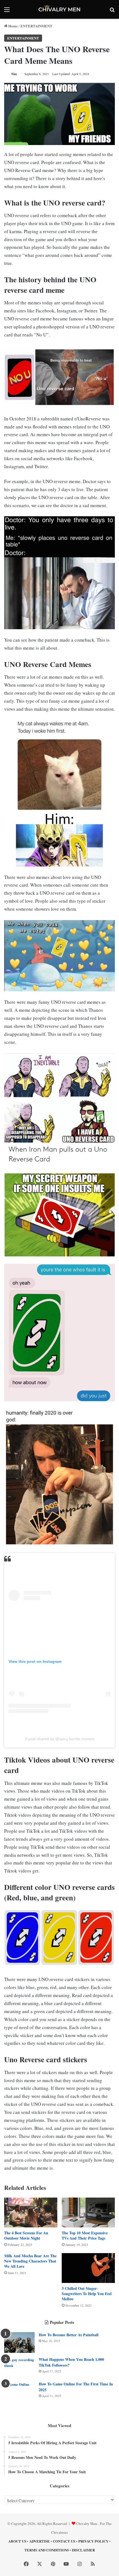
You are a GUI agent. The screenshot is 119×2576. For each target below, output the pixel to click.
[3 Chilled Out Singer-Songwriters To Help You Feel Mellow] (88, 2268)
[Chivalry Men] (59, 9)
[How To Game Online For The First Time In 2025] (19, 2392)
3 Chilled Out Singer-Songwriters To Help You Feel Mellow (87, 2294)
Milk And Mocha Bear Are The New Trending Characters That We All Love (30, 2261)
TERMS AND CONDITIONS (47, 2550)
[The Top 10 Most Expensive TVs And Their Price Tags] (88, 2212)
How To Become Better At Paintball (69, 2335)
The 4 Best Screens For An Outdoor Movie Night (26, 2235)
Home (13, 26)
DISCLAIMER (83, 2550)
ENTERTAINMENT (36, 26)
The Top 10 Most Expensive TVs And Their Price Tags (85, 2235)
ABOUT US (17, 2541)
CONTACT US (64, 2541)
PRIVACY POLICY (93, 2541)
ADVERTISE (40, 2541)
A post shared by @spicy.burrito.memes (60, 1739)
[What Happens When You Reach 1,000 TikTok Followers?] (19, 2367)
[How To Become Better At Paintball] (19, 2342)
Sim (14, 74)
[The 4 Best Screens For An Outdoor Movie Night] (31, 2212)
